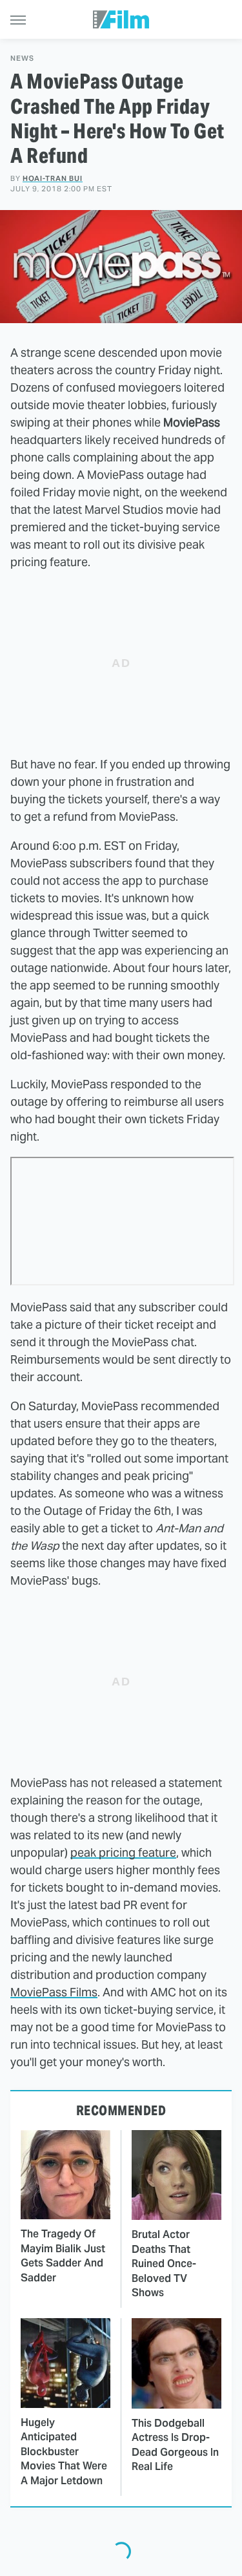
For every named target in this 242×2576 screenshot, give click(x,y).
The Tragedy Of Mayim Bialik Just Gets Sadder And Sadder (63, 2255)
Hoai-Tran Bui (53, 178)
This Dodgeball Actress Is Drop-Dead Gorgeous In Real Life (175, 2445)
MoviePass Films (54, 1992)
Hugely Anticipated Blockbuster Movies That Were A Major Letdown (64, 2452)
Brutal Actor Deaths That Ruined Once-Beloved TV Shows (164, 2264)
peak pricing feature (123, 1853)
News (22, 58)
